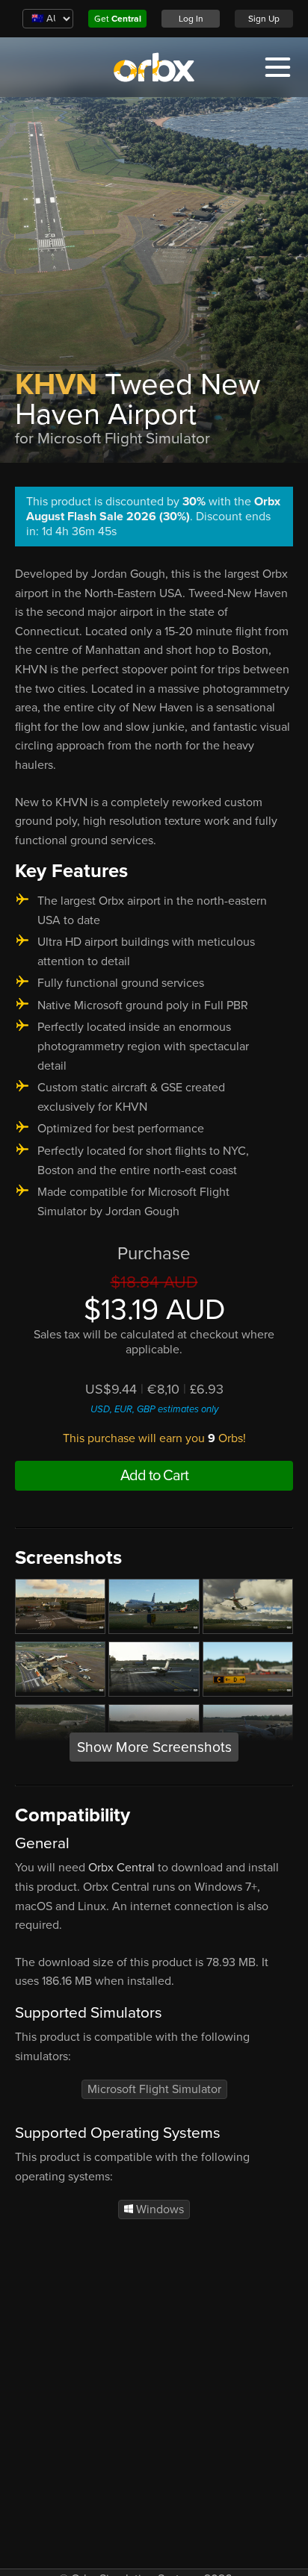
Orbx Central (121, 1868)
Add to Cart (154, 1476)
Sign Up (264, 19)
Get (118, 19)
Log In (191, 19)
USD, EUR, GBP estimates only (154, 1409)
